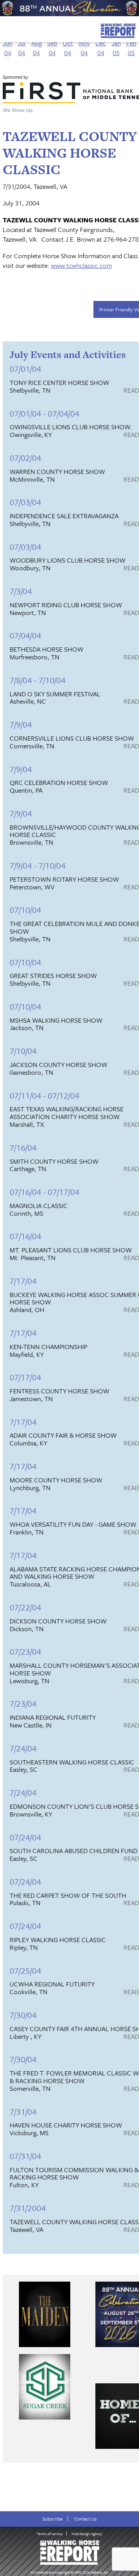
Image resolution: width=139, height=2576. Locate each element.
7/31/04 (23, 2111)
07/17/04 (25, 1377)
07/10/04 (25, 910)
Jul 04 (22, 48)
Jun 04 (8, 48)
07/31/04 (25, 2156)
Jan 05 (116, 48)
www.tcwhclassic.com (81, 265)
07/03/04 (25, 502)
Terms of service (50, 2534)
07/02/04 (25, 458)
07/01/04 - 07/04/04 (45, 413)
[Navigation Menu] (5, 29)
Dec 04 (101, 48)
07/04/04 (25, 635)
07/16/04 (25, 1236)
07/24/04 (25, 1837)
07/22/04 (25, 1607)
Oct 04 (68, 48)
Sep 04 (52, 48)
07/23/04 (25, 1651)
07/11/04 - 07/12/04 (45, 1095)
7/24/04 (23, 1748)
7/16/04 (23, 1147)
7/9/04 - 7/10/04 (38, 865)
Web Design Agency (87, 2534)
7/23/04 (23, 1703)
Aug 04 (36, 48)
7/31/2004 (28, 2208)
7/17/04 (23, 1281)
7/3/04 (21, 591)
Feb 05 (131, 48)
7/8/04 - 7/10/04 (38, 680)
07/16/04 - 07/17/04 (45, 1192)
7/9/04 (21, 724)
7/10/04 (23, 1051)
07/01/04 (25, 369)
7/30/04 (23, 2015)
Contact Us (85, 2519)
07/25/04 (25, 1970)
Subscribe (53, 2519)
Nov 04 (84, 48)
